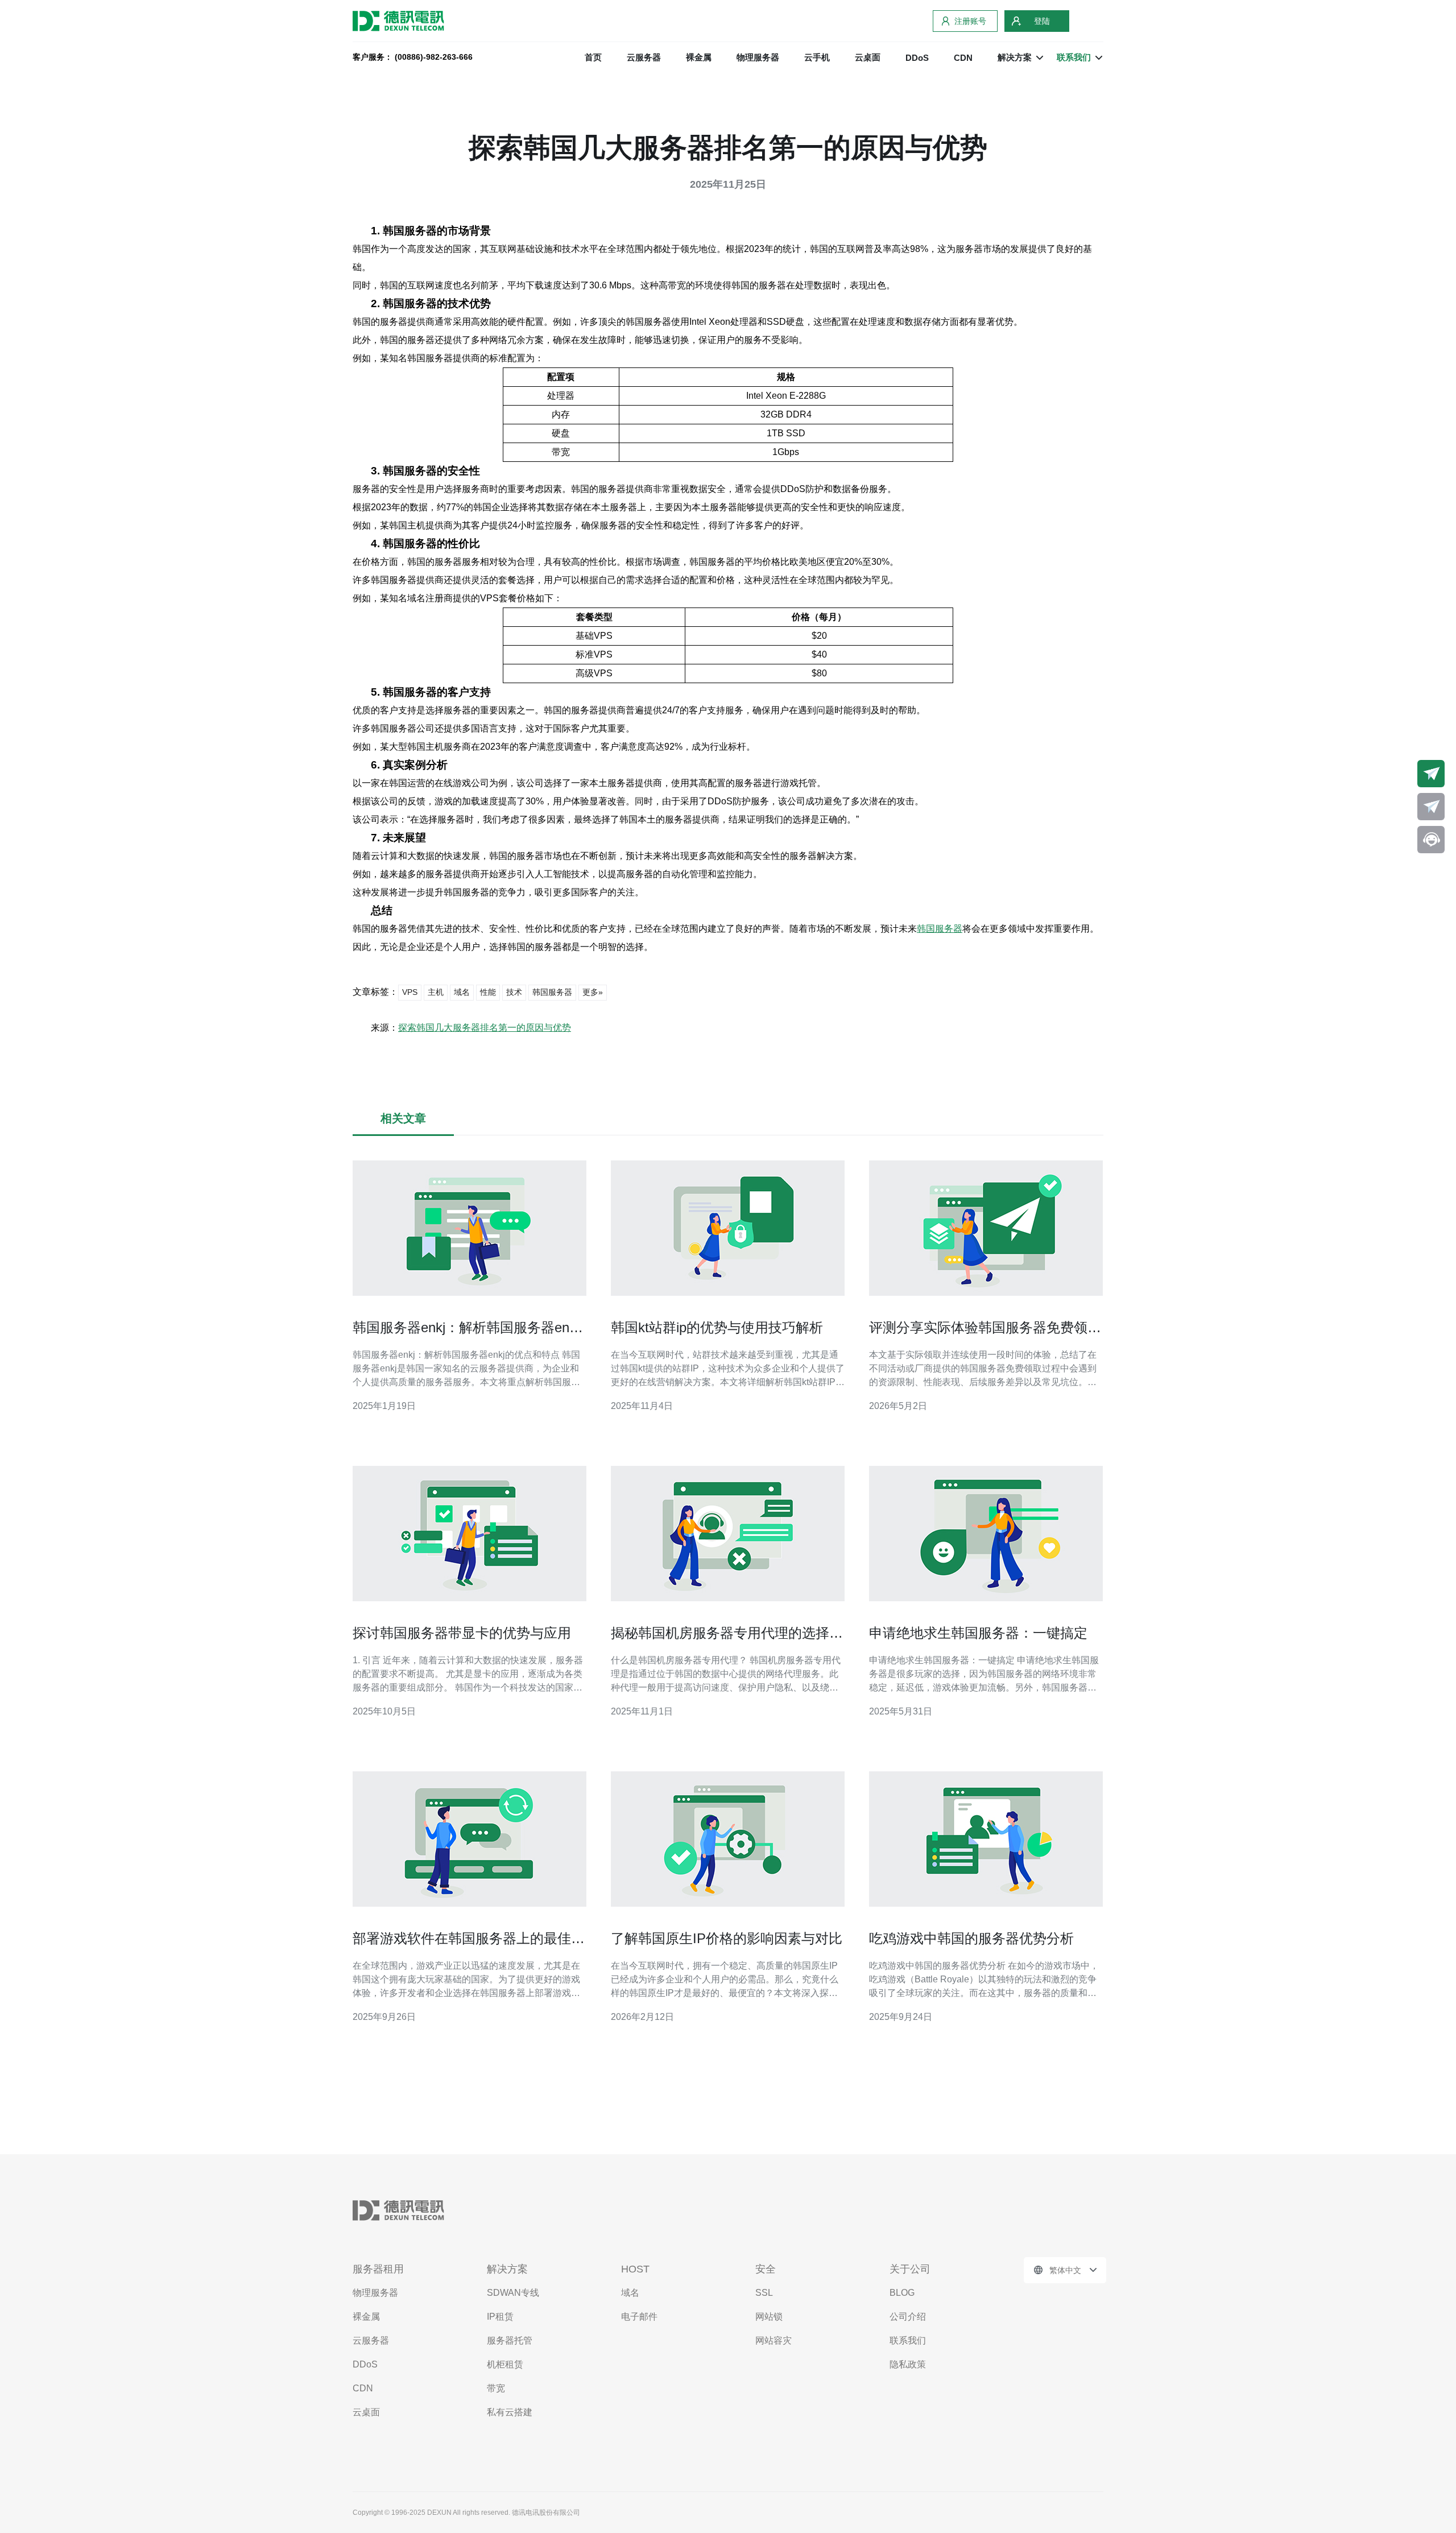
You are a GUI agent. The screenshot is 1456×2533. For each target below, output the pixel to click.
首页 (593, 57)
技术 (514, 992)
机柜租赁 (505, 2364)
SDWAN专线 (513, 2293)
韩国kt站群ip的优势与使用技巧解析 (717, 1327)
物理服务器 (758, 57)
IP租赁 (500, 2317)
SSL (764, 2293)
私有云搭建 (510, 2412)
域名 (462, 992)
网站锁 (769, 2317)
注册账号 (970, 21)
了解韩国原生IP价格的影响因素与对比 (727, 1938)
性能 (488, 992)
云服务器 (644, 57)
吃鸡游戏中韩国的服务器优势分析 (971, 1938)
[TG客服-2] (1431, 807)
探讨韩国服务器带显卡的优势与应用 (462, 1633)
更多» (593, 992)
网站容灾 (773, 2340)
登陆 (1042, 21)
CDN (963, 58)
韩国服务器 (940, 929)
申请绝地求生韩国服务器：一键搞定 (978, 1633)
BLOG (902, 2293)
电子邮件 (639, 2317)
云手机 (817, 57)
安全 (766, 2269)
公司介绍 (908, 2317)
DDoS (917, 58)
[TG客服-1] (1431, 774)
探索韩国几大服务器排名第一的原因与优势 (485, 1028)
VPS (410, 992)
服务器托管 (510, 2340)
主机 (436, 992)
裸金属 (699, 57)
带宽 (496, 2388)
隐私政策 (908, 2364)
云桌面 (868, 57)
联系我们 (908, 2340)
